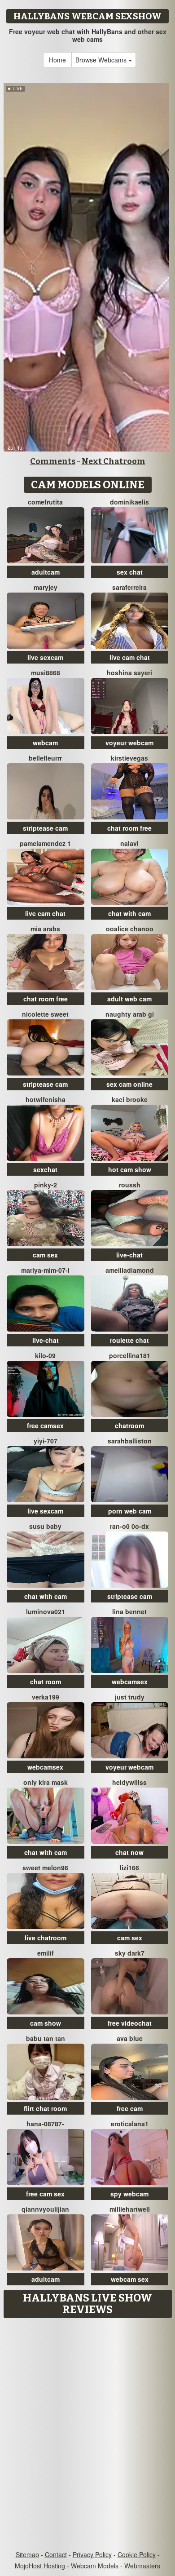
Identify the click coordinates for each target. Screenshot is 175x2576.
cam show (46, 2023)
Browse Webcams (102, 60)
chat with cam (129, 913)
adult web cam (129, 999)
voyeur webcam (129, 743)
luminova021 (46, 1611)
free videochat (130, 2023)
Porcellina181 (130, 1355)
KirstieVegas (129, 758)
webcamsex (130, 1682)
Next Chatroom (114, 461)
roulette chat (129, 1340)
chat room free (129, 828)
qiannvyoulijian (45, 2209)
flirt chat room (45, 2108)
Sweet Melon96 (45, 1868)
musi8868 (46, 673)
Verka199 (46, 1697)
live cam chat (130, 657)
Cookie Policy (137, 2554)
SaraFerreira (129, 587)
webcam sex (130, 2279)
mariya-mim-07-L (45, 1270)
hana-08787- (45, 2124)
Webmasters (142, 2566)
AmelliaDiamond (130, 1270)
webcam (45, 743)
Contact (56, 2554)
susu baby (45, 1526)
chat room (46, 1682)
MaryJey (46, 587)
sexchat (45, 1169)
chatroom (129, 1425)
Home (57, 60)
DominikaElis (129, 502)
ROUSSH (130, 1185)
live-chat (129, 1255)
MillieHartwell (130, 2209)
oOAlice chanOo (130, 929)
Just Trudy (130, 1697)
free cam (130, 2108)
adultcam (46, 572)
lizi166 (129, 1868)
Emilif (46, 1953)
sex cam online (129, 1084)
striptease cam (45, 828)
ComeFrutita (45, 502)
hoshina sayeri (129, 673)
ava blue (130, 2038)
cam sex (45, 1255)
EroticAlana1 (130, 2124)
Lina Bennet (129, 1611)
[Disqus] (87, 2435)
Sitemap (27, 2554)
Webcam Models (95, 2566)
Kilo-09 (45, 1355)
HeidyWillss (129, 1782)
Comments (53, 461)
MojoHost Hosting (40, 2566)
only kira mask (46, 1782)
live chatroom (46, 1938)
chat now (129, 1852)
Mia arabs (45, 929)
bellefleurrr (45, 758)
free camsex (45, 1425)
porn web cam (130, 1511)
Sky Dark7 (130, 1953)
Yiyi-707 (46, 1441)
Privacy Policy (92, 2554)
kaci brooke (130, 1099)
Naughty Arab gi (130, 1014)
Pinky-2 (46, 1185)
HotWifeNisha (46, 1099)
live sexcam (45, 657)
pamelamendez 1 (45, 843)
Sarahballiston (130, 1441)
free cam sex (45, 2194)
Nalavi (129, 843)
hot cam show (130, 1169)
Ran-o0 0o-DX (129, 1526)
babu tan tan (46, 2038)
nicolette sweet (45, 1014)
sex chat (130, 572)
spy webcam (129, 2194)
